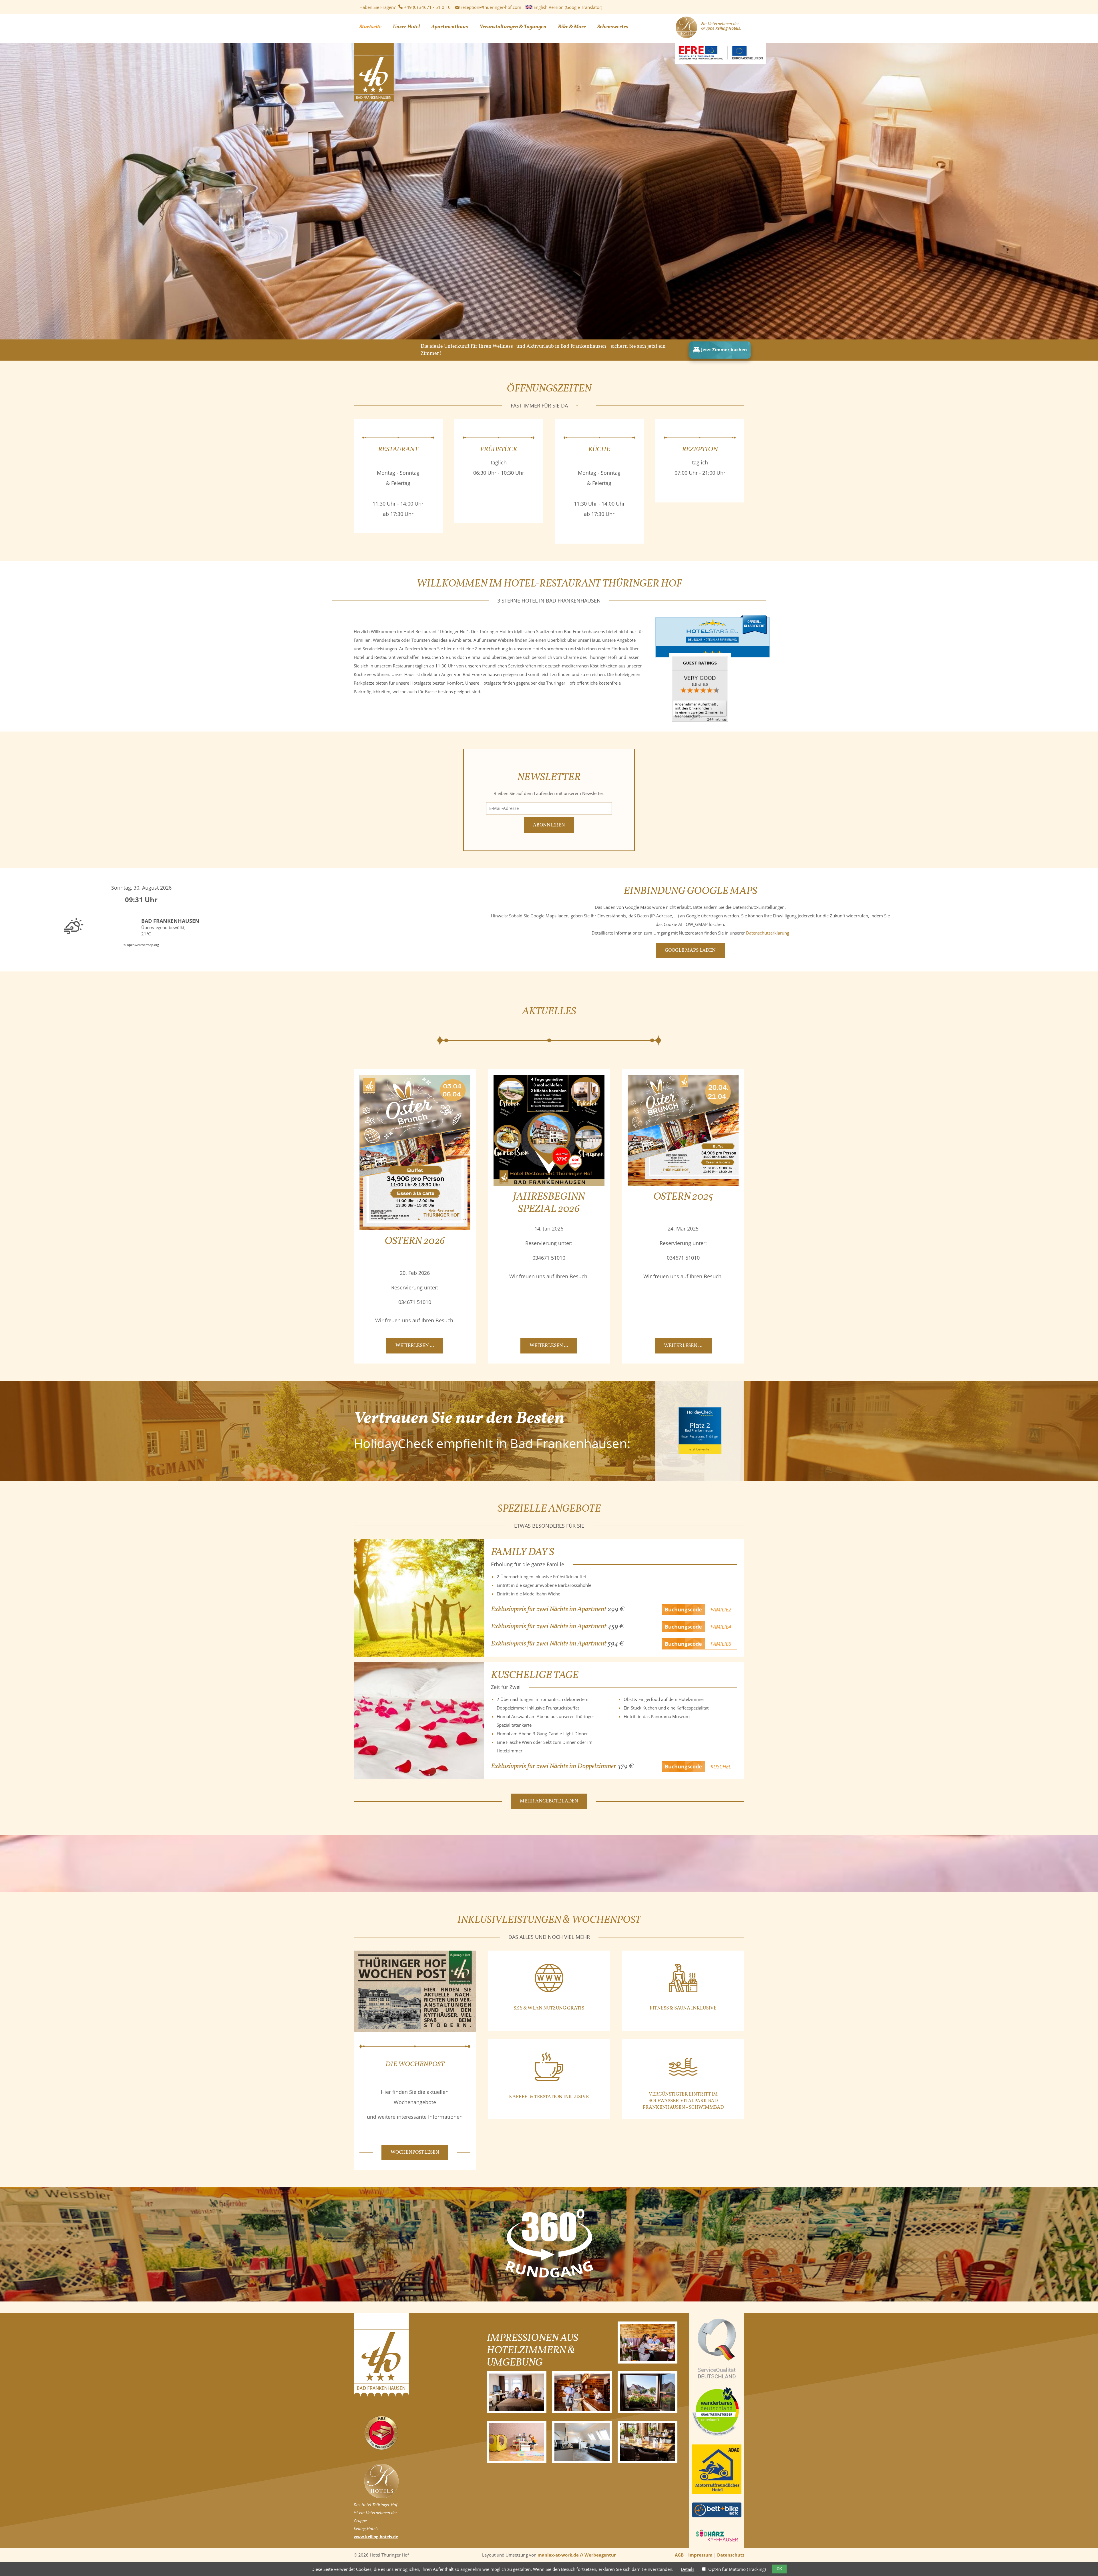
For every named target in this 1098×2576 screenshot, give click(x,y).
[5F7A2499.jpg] (582, 2392)
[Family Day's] (419, 1598)
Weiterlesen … (419, 1348)
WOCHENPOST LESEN (415, 2152)
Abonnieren (549, 825)
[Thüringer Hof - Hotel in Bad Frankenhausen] (374, 102)
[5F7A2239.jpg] (517, 2392)
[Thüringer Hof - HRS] (381, 2448)
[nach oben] (1087, 2558)
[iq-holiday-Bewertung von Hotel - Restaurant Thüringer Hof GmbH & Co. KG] (700, 723)
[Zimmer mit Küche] (582, 2442)
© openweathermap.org (141, 945)
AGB (679, 2555)
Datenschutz (731, 2555)
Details (688, 2569)
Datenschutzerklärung (768, 933)
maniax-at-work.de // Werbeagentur (577, 2555)
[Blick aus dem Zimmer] (648, 2392)
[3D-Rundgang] (549, 2276)
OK (779, 2569)
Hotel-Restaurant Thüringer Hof (700, 1438)
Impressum (700, 2555)
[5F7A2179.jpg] (648, 2343)
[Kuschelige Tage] (419, 1721)
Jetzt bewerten (700, 1449)
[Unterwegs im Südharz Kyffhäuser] (717, 2543)
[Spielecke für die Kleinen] (517, 2442)
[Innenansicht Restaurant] (648, 2442)
